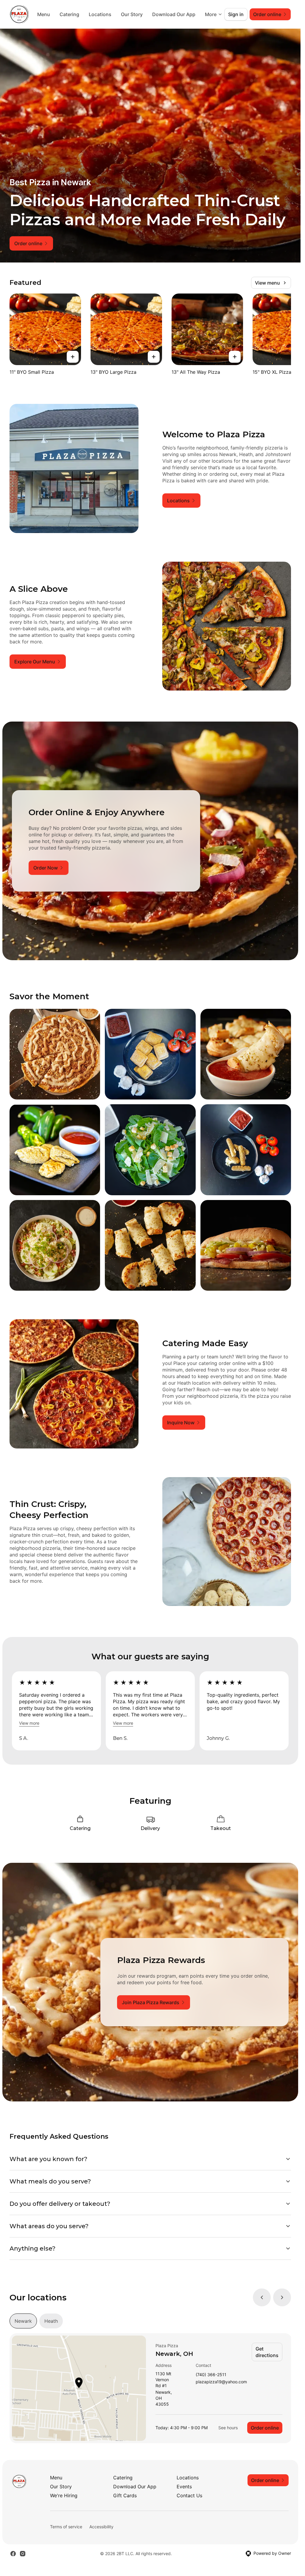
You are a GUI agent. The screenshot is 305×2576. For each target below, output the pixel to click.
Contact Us (189, 2495)
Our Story (181, 14)
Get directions (267, 2352)
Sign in (236, 14)
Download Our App (135, 2487)
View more (29, 1723)
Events (184, 2487)
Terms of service (66, 2527)
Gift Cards (125, 2495)
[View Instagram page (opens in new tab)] (23, 2554)
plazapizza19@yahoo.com (221, 2382)
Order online (265, 2428)
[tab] (23, 2321)
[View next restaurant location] (282, 2297)
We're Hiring (64, 2495)
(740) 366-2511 (211, 2375)
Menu (92, 14)
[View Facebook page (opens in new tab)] (13, 2554)
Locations (149, 14)
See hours (228, 2428)
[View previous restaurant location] (262, 2297)
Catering (118, 14)
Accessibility (101, 2527)
